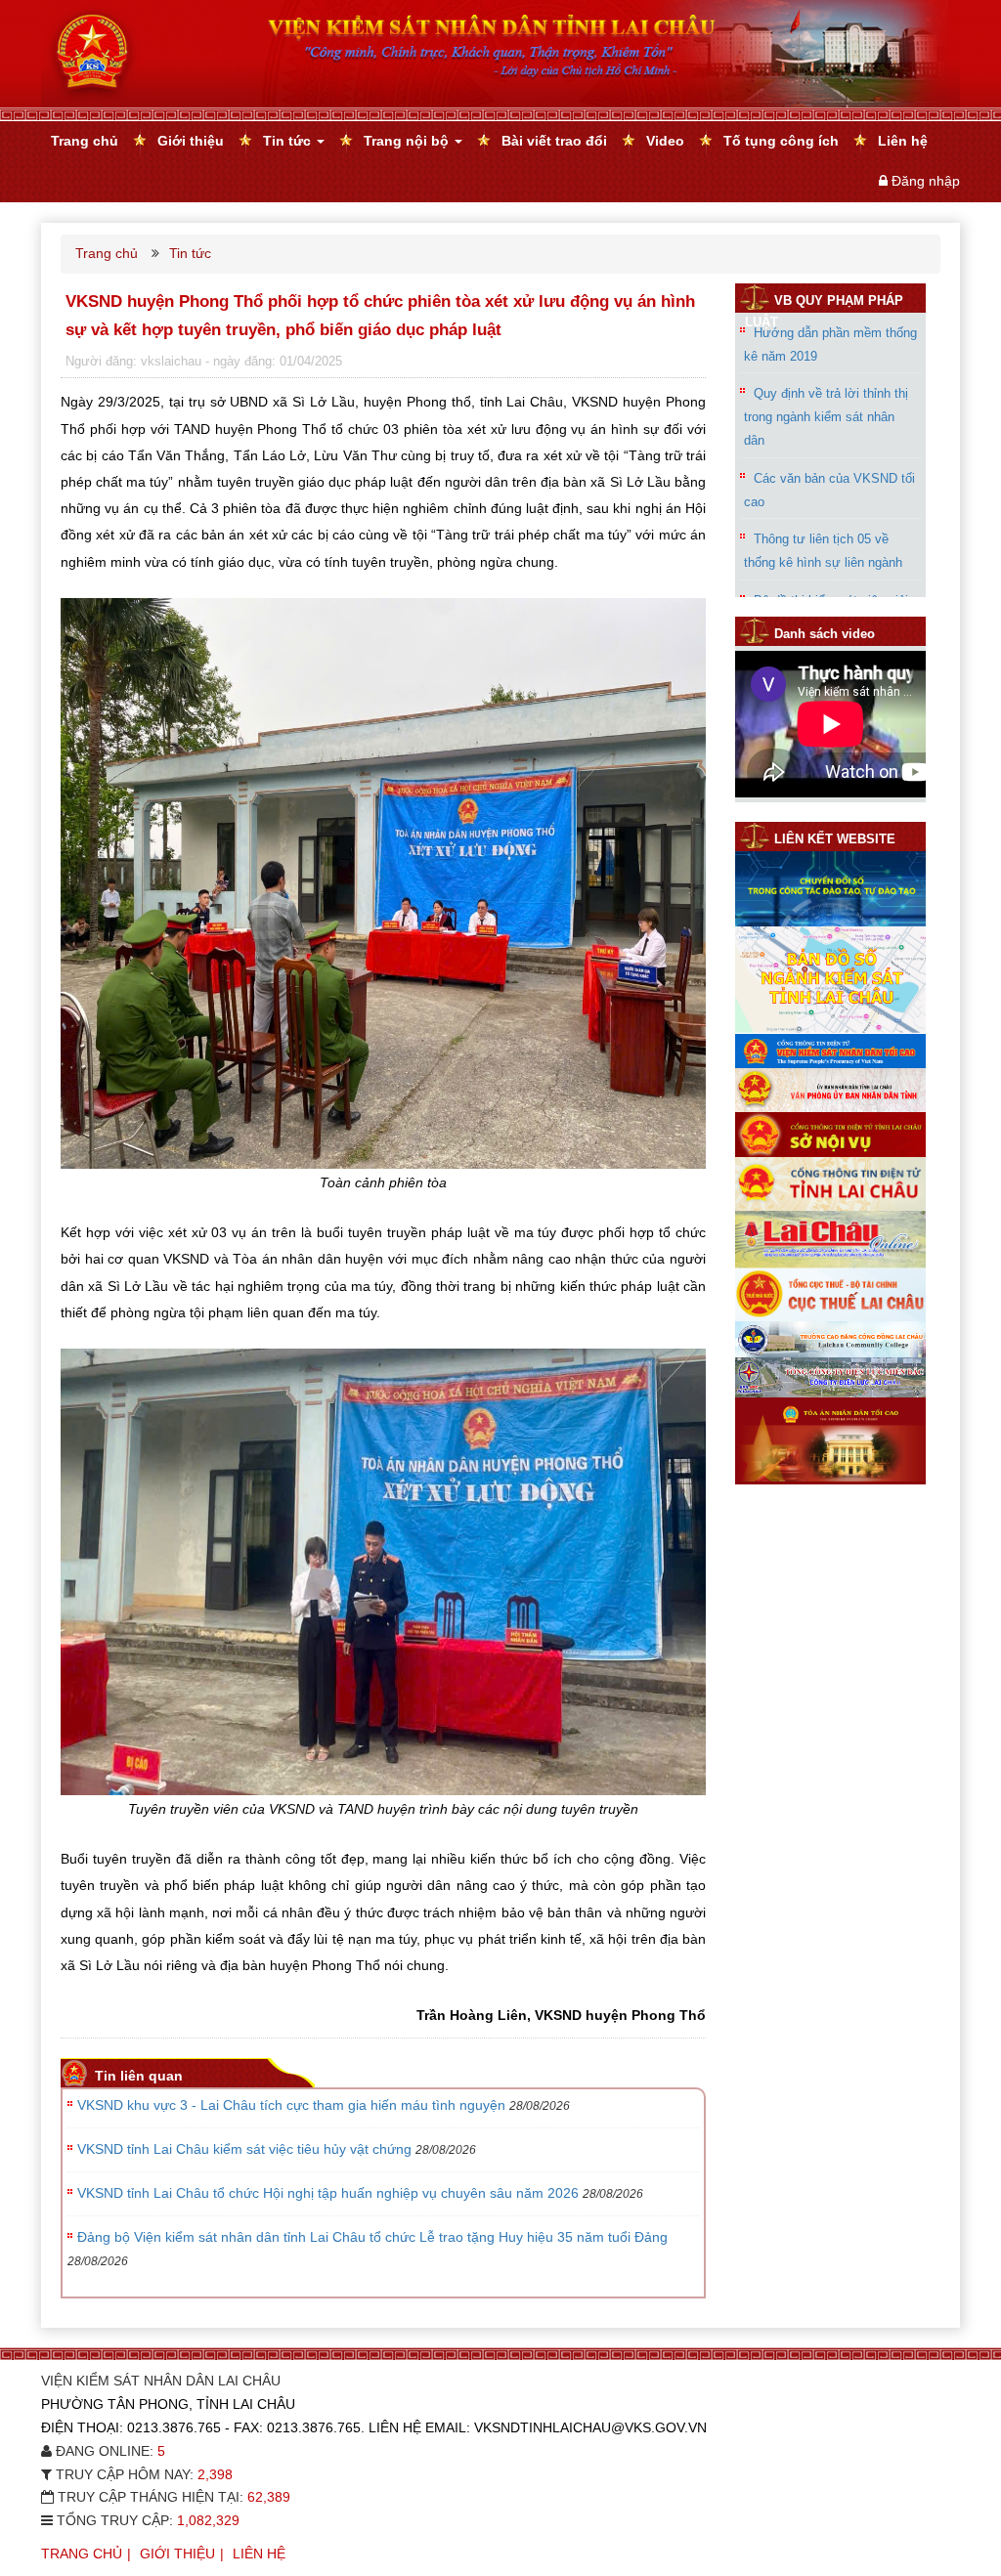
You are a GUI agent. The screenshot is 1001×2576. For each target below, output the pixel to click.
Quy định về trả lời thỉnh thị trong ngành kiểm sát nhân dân (826, 417)
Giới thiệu (191, 141)
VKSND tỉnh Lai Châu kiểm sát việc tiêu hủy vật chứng (244, 2149)
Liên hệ (903, 141)
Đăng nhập (926, 181)
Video (665, 141)
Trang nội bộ (408, 141)
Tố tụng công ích (781, 141)
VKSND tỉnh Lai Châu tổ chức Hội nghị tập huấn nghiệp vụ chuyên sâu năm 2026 (328, 2193)
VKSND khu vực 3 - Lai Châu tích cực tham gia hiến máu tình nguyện (291, 2105)
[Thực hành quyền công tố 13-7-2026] (830, 793)
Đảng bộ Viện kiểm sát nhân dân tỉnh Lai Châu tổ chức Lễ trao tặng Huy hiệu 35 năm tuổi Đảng (372, 2237)
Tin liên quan (139, 2076)
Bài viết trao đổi (554, 141)
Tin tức (289, 141)
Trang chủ (85, 141)
